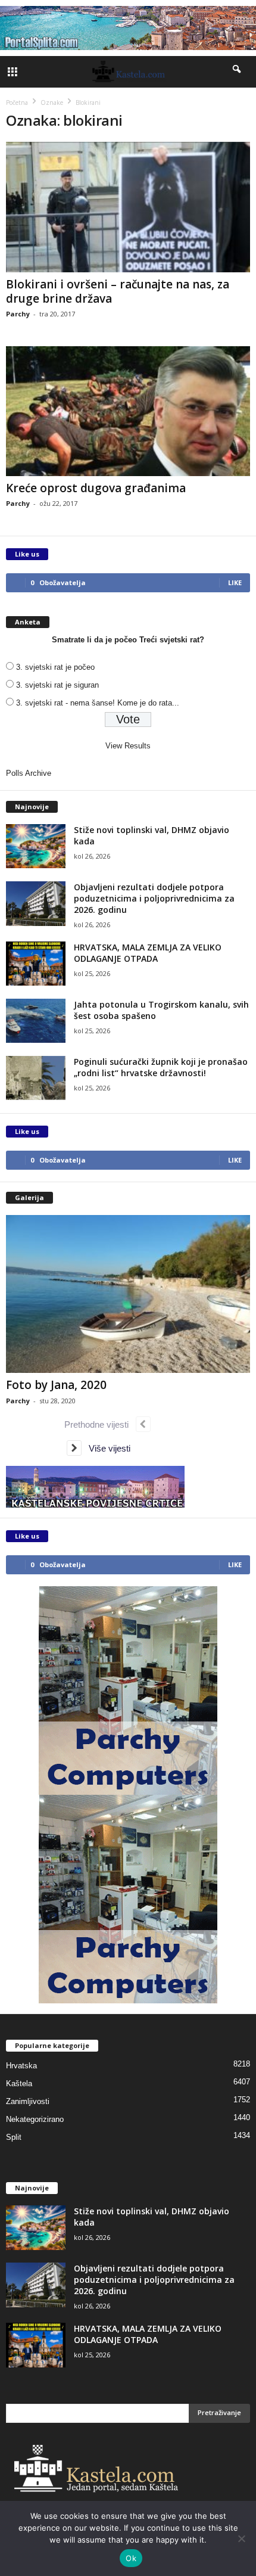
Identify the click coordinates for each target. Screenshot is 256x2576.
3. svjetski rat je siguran (57, 685)
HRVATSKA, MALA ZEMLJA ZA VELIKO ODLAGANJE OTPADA (148, 953)
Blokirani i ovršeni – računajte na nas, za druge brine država (118, 291)
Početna (17, 102)
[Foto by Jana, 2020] (128, 1294)
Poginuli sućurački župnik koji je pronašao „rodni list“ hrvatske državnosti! (161, 1067)
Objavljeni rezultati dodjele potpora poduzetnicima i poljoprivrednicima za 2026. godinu (154, 898)
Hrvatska (21, 2066)
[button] (238, 72)
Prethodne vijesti (100, 1424)
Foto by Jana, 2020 (56, 1385)
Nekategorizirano (35, 2119)
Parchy (18, 314)
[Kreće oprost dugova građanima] (128, 411)
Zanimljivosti (28, 2101)
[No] (241, 2538)
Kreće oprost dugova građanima (96, 488)
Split (14, 2137)
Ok (131, 2558)
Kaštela (19, 2084)
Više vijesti (106, 1448)
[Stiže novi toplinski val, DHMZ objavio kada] (36, 846)
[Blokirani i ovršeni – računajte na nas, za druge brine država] (128, 207)
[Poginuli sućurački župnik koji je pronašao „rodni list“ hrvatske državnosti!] (36, 1078)
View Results (128, 746)
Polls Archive (29, 773)
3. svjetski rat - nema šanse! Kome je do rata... (98, 703)
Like (235, 582)
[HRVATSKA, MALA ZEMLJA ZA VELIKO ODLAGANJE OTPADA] (36, 964)
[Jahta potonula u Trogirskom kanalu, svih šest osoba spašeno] (36, 1021)
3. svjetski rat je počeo (55, 667)
